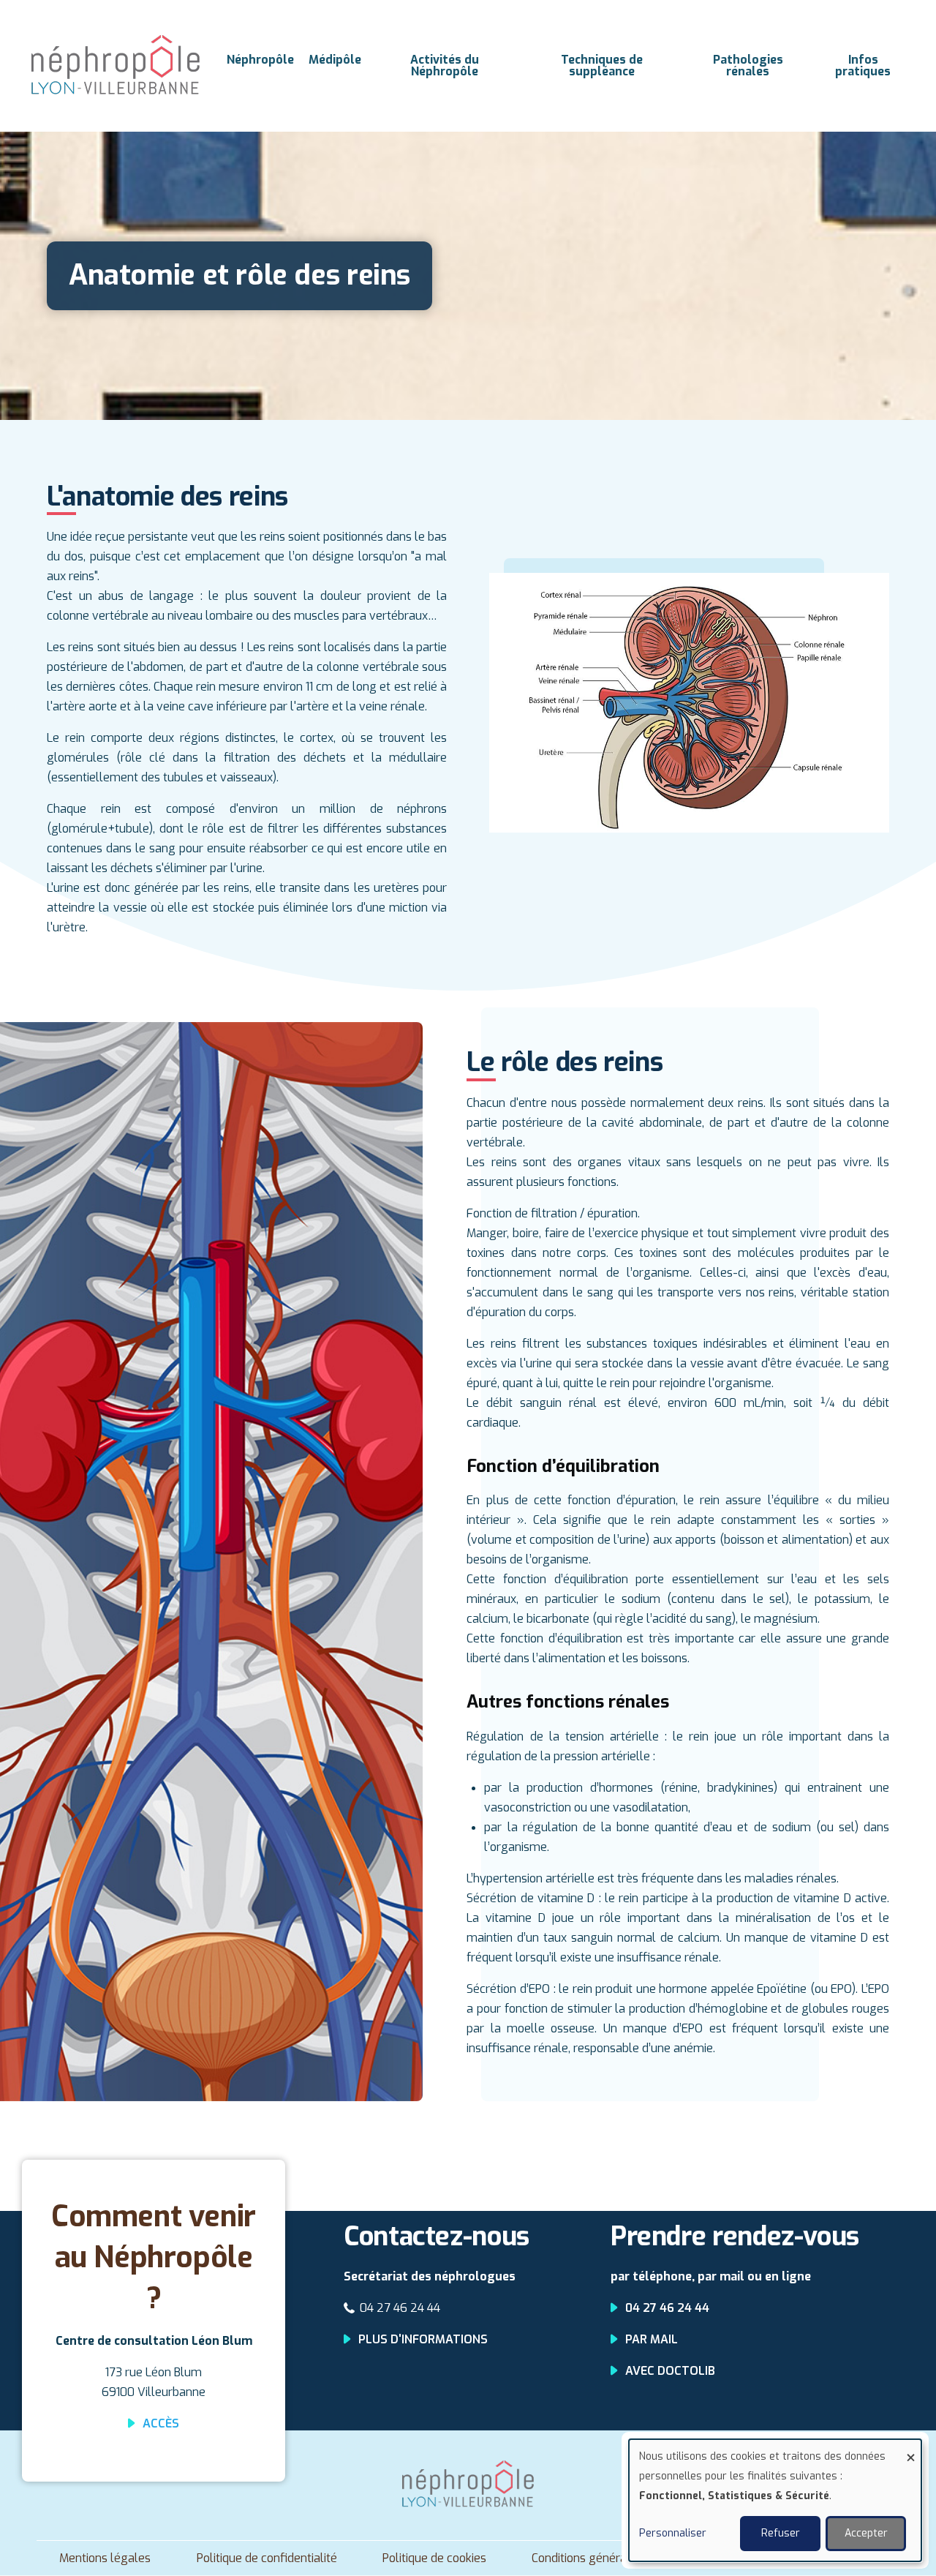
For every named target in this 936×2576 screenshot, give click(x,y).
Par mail (652, 2339)
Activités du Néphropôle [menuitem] (445, 65)
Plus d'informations (423, 2339)
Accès (161, 2423)
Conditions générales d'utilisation (619, 2558)
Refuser (781, 2533)
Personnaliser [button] (673, 2533)
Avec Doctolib (670, 2371)
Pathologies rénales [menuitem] (748, 65)
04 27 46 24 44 (400, 2308)
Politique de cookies (434, 2558)
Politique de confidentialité (267, 2558)
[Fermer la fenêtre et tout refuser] (910, 2448)
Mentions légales (105, 2558)
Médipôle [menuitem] (335, 60)
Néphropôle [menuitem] (260, 60)
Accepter (866, 2533)
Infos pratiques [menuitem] (863, 65)
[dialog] (775, 2500)
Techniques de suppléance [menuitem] (602, 65)
